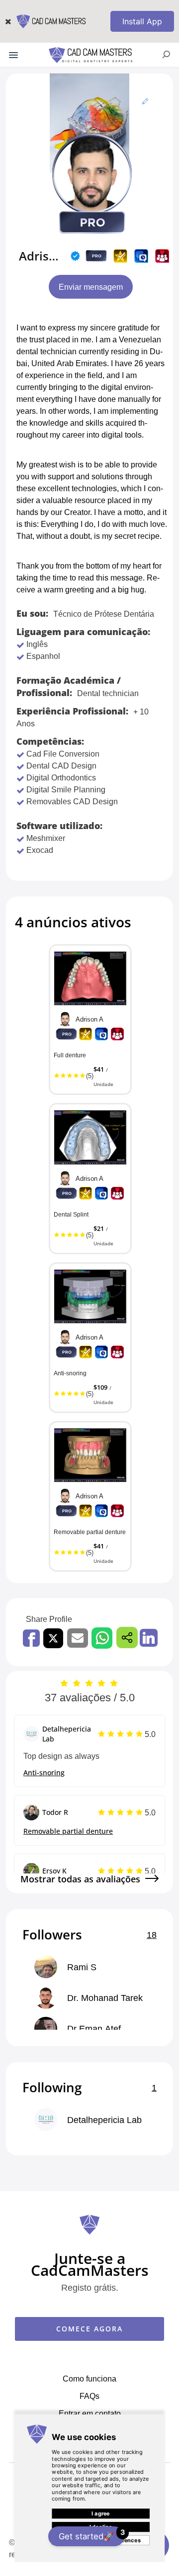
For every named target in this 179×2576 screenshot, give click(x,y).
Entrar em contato (90, 2413)
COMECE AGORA (89, 2329)
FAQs (89, 2396)
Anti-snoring (44, 1772)
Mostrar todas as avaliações (80, 1879)
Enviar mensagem (91, 287)
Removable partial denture (68, 1831)
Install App (142, 21)
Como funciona (89, 2379)
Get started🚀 (91, 2535)
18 (152, 1934)
